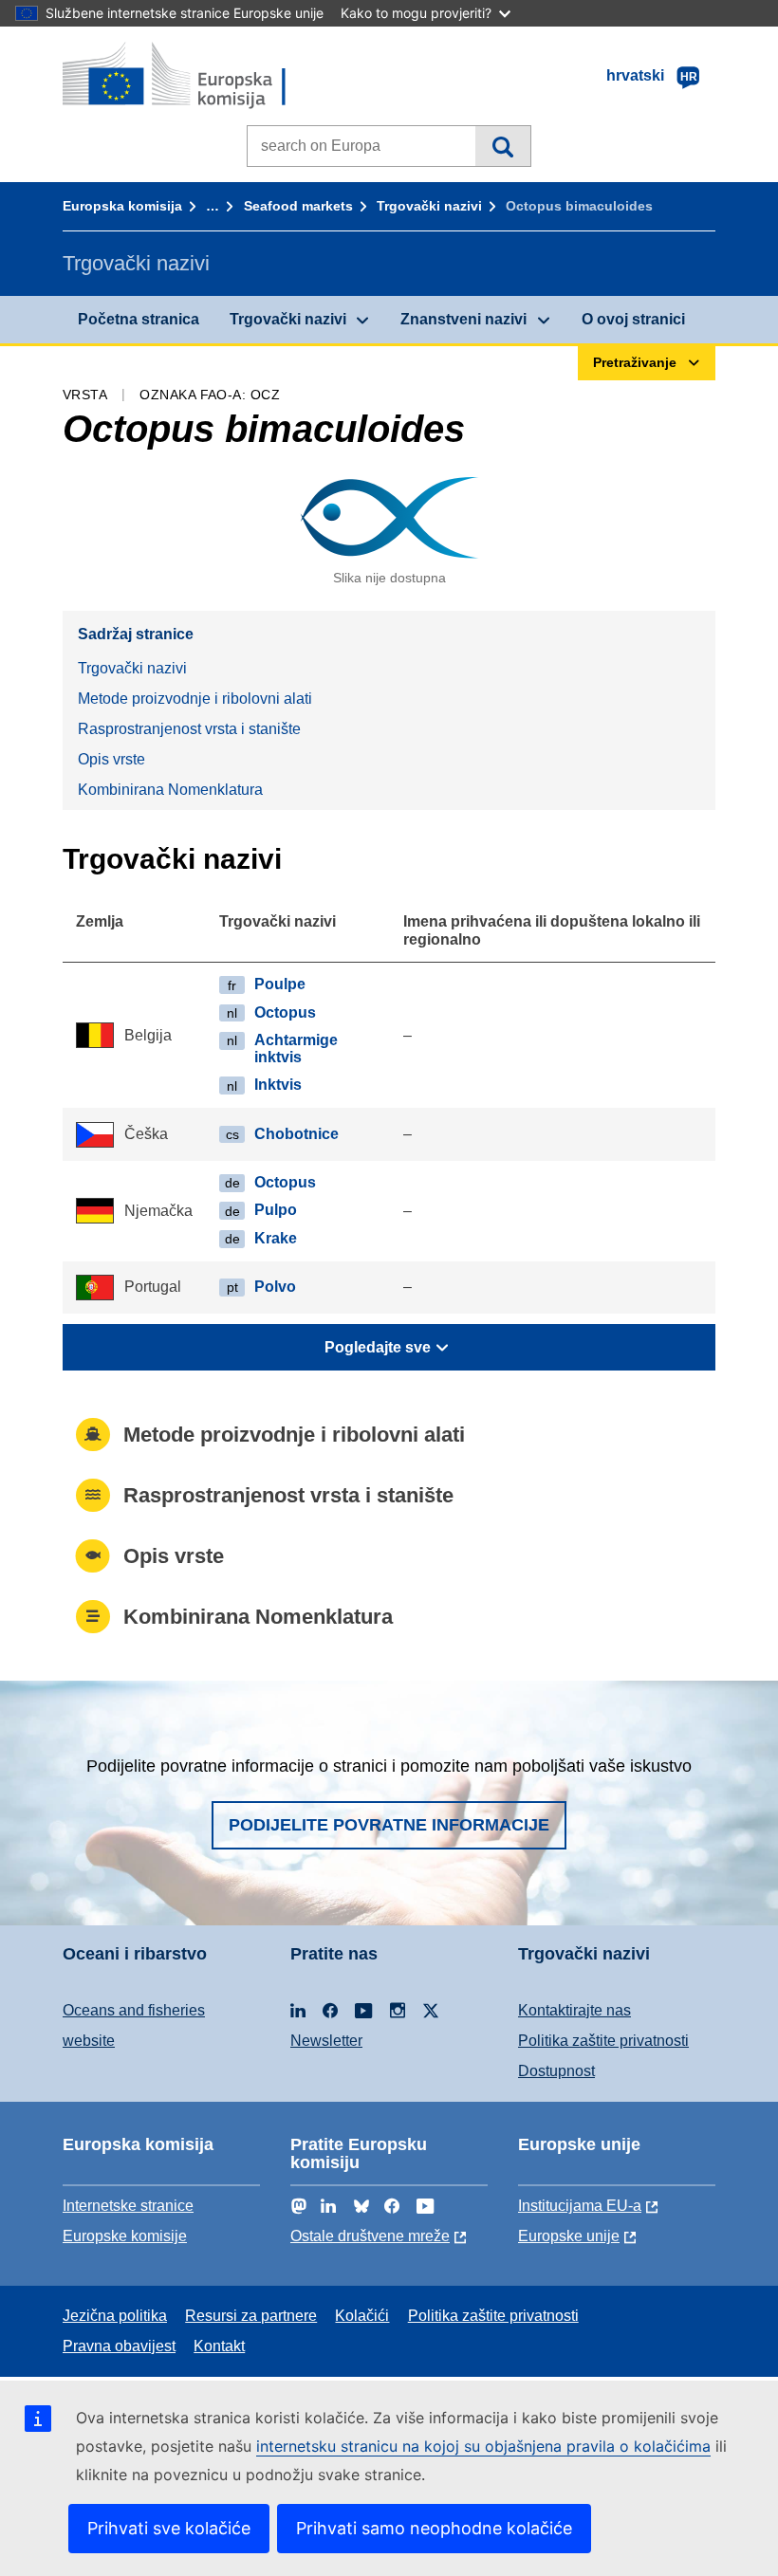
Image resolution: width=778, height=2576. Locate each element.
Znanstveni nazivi (463, 319)
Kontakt (219, 2346)
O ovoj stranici (633, 319)
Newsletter (326, 2041)
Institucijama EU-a (580, 2206)
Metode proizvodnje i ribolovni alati (195, 699)
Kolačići (362, 2316)
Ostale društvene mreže (370, 2236)
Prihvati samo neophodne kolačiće (434, 2528)
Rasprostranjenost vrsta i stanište (189, 729)
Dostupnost (556, 2071)
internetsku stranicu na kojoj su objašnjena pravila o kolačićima (483, 2446)
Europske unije (569, 2236)
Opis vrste (111, 759)
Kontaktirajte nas (574, 2010)
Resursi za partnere (251, 2316)
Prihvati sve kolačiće (169, 2528)
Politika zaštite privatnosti (603, 2041)
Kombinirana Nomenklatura (170, 790)
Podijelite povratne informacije (389, 1825)
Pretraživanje (502, 146)
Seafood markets (298, 206)
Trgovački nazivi (429, 206)
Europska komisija (122, 206)
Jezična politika (115, 2316)
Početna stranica (139, 319)
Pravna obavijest (119, 2346)
